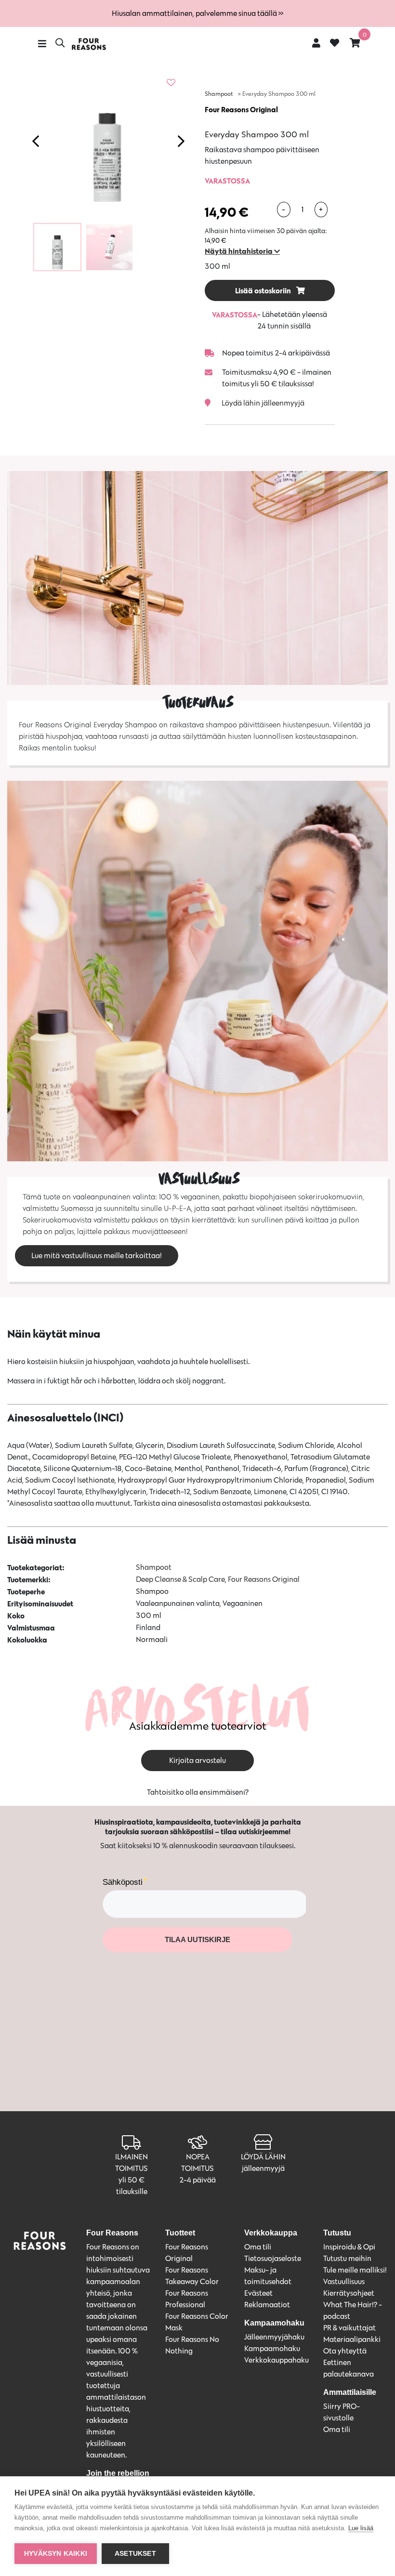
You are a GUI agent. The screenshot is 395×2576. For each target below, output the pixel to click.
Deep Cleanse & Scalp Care (180, 1579)
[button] (242, 251)
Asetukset (135, 2554)
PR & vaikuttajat (349, 2328)
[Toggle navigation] (42, 44)
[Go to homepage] (89, 44)
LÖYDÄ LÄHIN (263, 2157)
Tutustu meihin (347, 2258)
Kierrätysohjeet (349, 2293)
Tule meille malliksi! (355, 2270)
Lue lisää (361, 2528)
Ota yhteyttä (345, 2351)
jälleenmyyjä (263, 2168)
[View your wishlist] (335, 44)
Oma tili (258, 2247)
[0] (355, 43)
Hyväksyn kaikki (56, 2554)
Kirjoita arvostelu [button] (197, 1760)
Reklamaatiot (267, 2305)
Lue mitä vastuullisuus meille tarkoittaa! (97, 1255)
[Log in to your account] (316, 43)
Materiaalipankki (352, 2339)
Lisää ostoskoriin (264, 290)
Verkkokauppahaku (276, 2360)
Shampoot (219, 94)
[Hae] (60, 44)
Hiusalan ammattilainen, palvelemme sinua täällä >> (197, 13)
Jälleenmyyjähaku (274, 2337)
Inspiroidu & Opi (349, 2247)
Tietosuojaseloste (273, 2258)
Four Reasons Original (241, 109)
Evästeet (258, 2293)
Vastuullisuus (344, 2281)
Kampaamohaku (272, 2348)
